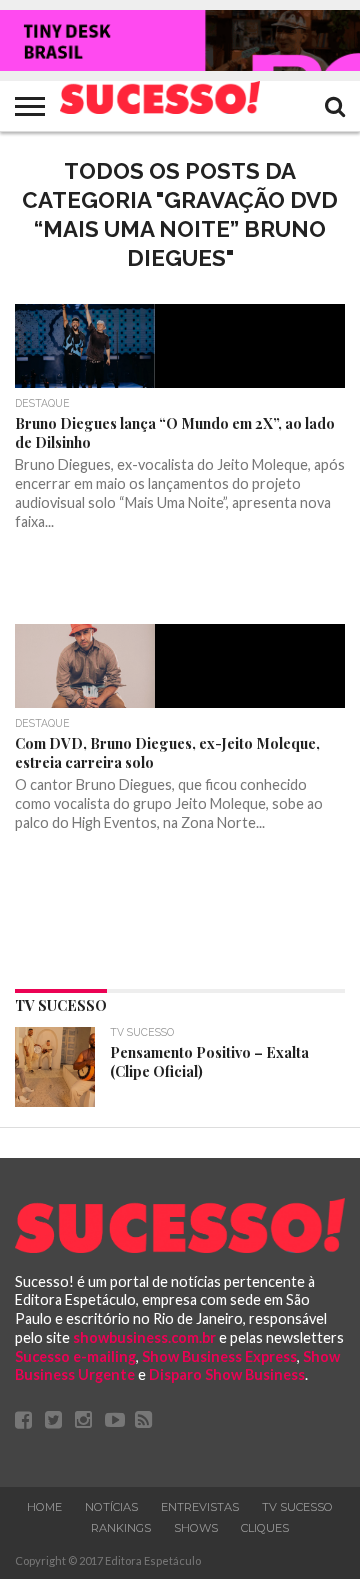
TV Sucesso (297, 1507)
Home (44, 1507)
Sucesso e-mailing (75, 1356)
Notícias (111, 1507)
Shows (196, 1528)
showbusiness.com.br (144, 1337)
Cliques (265, 1528)
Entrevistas (200, 1507)
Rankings (121, 1528)
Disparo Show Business (227, 1374)
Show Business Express (219, 1356)
